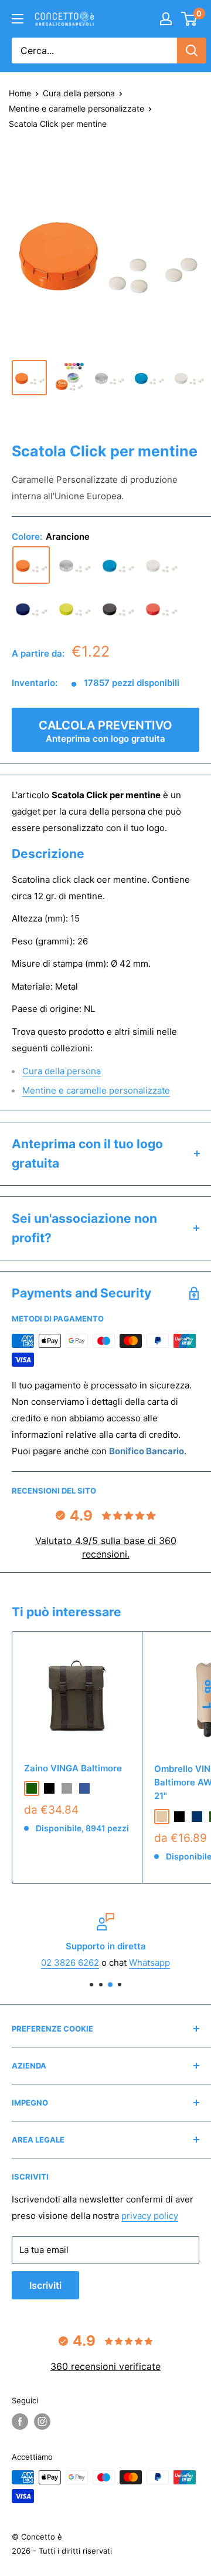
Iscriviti (45, 2285)
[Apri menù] (18, 19)
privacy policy (150, 2216)
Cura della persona (79, 93)
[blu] (84, 1788)
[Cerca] (192, 51)
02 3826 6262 (70, 1963)
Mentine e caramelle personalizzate (76, 108)
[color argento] (74, 565)
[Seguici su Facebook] (20, 2422)
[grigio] (67, 1788)
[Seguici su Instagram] (42, 2422)
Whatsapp (149, 1963)
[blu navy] (197, 1817)
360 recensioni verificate (105, 2366)
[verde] (74, 608)
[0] (190, 19)
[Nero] (118, 608)
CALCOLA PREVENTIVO (105, 731)
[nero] (49, 1788)
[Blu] (31, 608)
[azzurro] (118, 565)
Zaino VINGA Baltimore (73, 1768)
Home (20, 93)
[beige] (162, 1817)
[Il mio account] (166, 19)
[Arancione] (31, 565)
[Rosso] (161, 608)
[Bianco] (161, 565)
